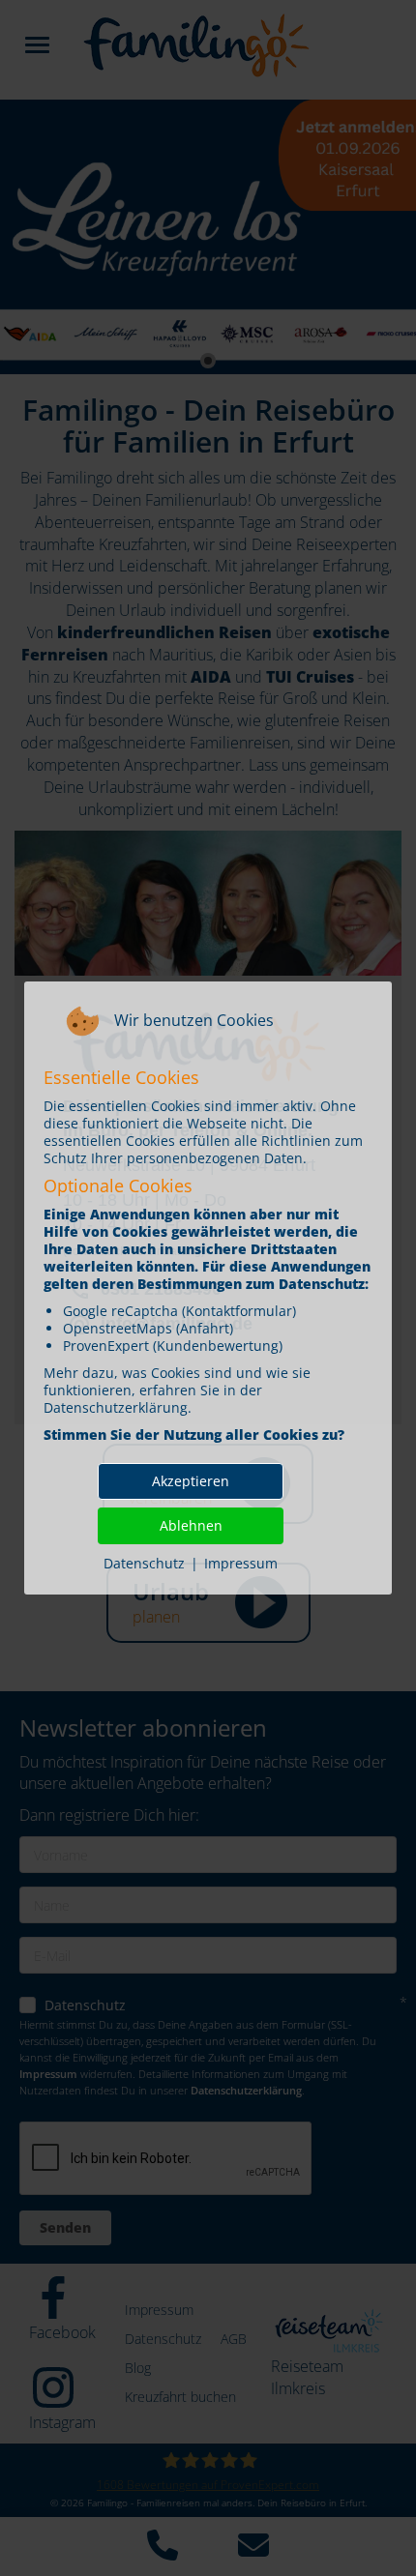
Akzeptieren (191, 1481)
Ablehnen (191, 1525)
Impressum (241, 1563)
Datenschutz (144, 1563)
